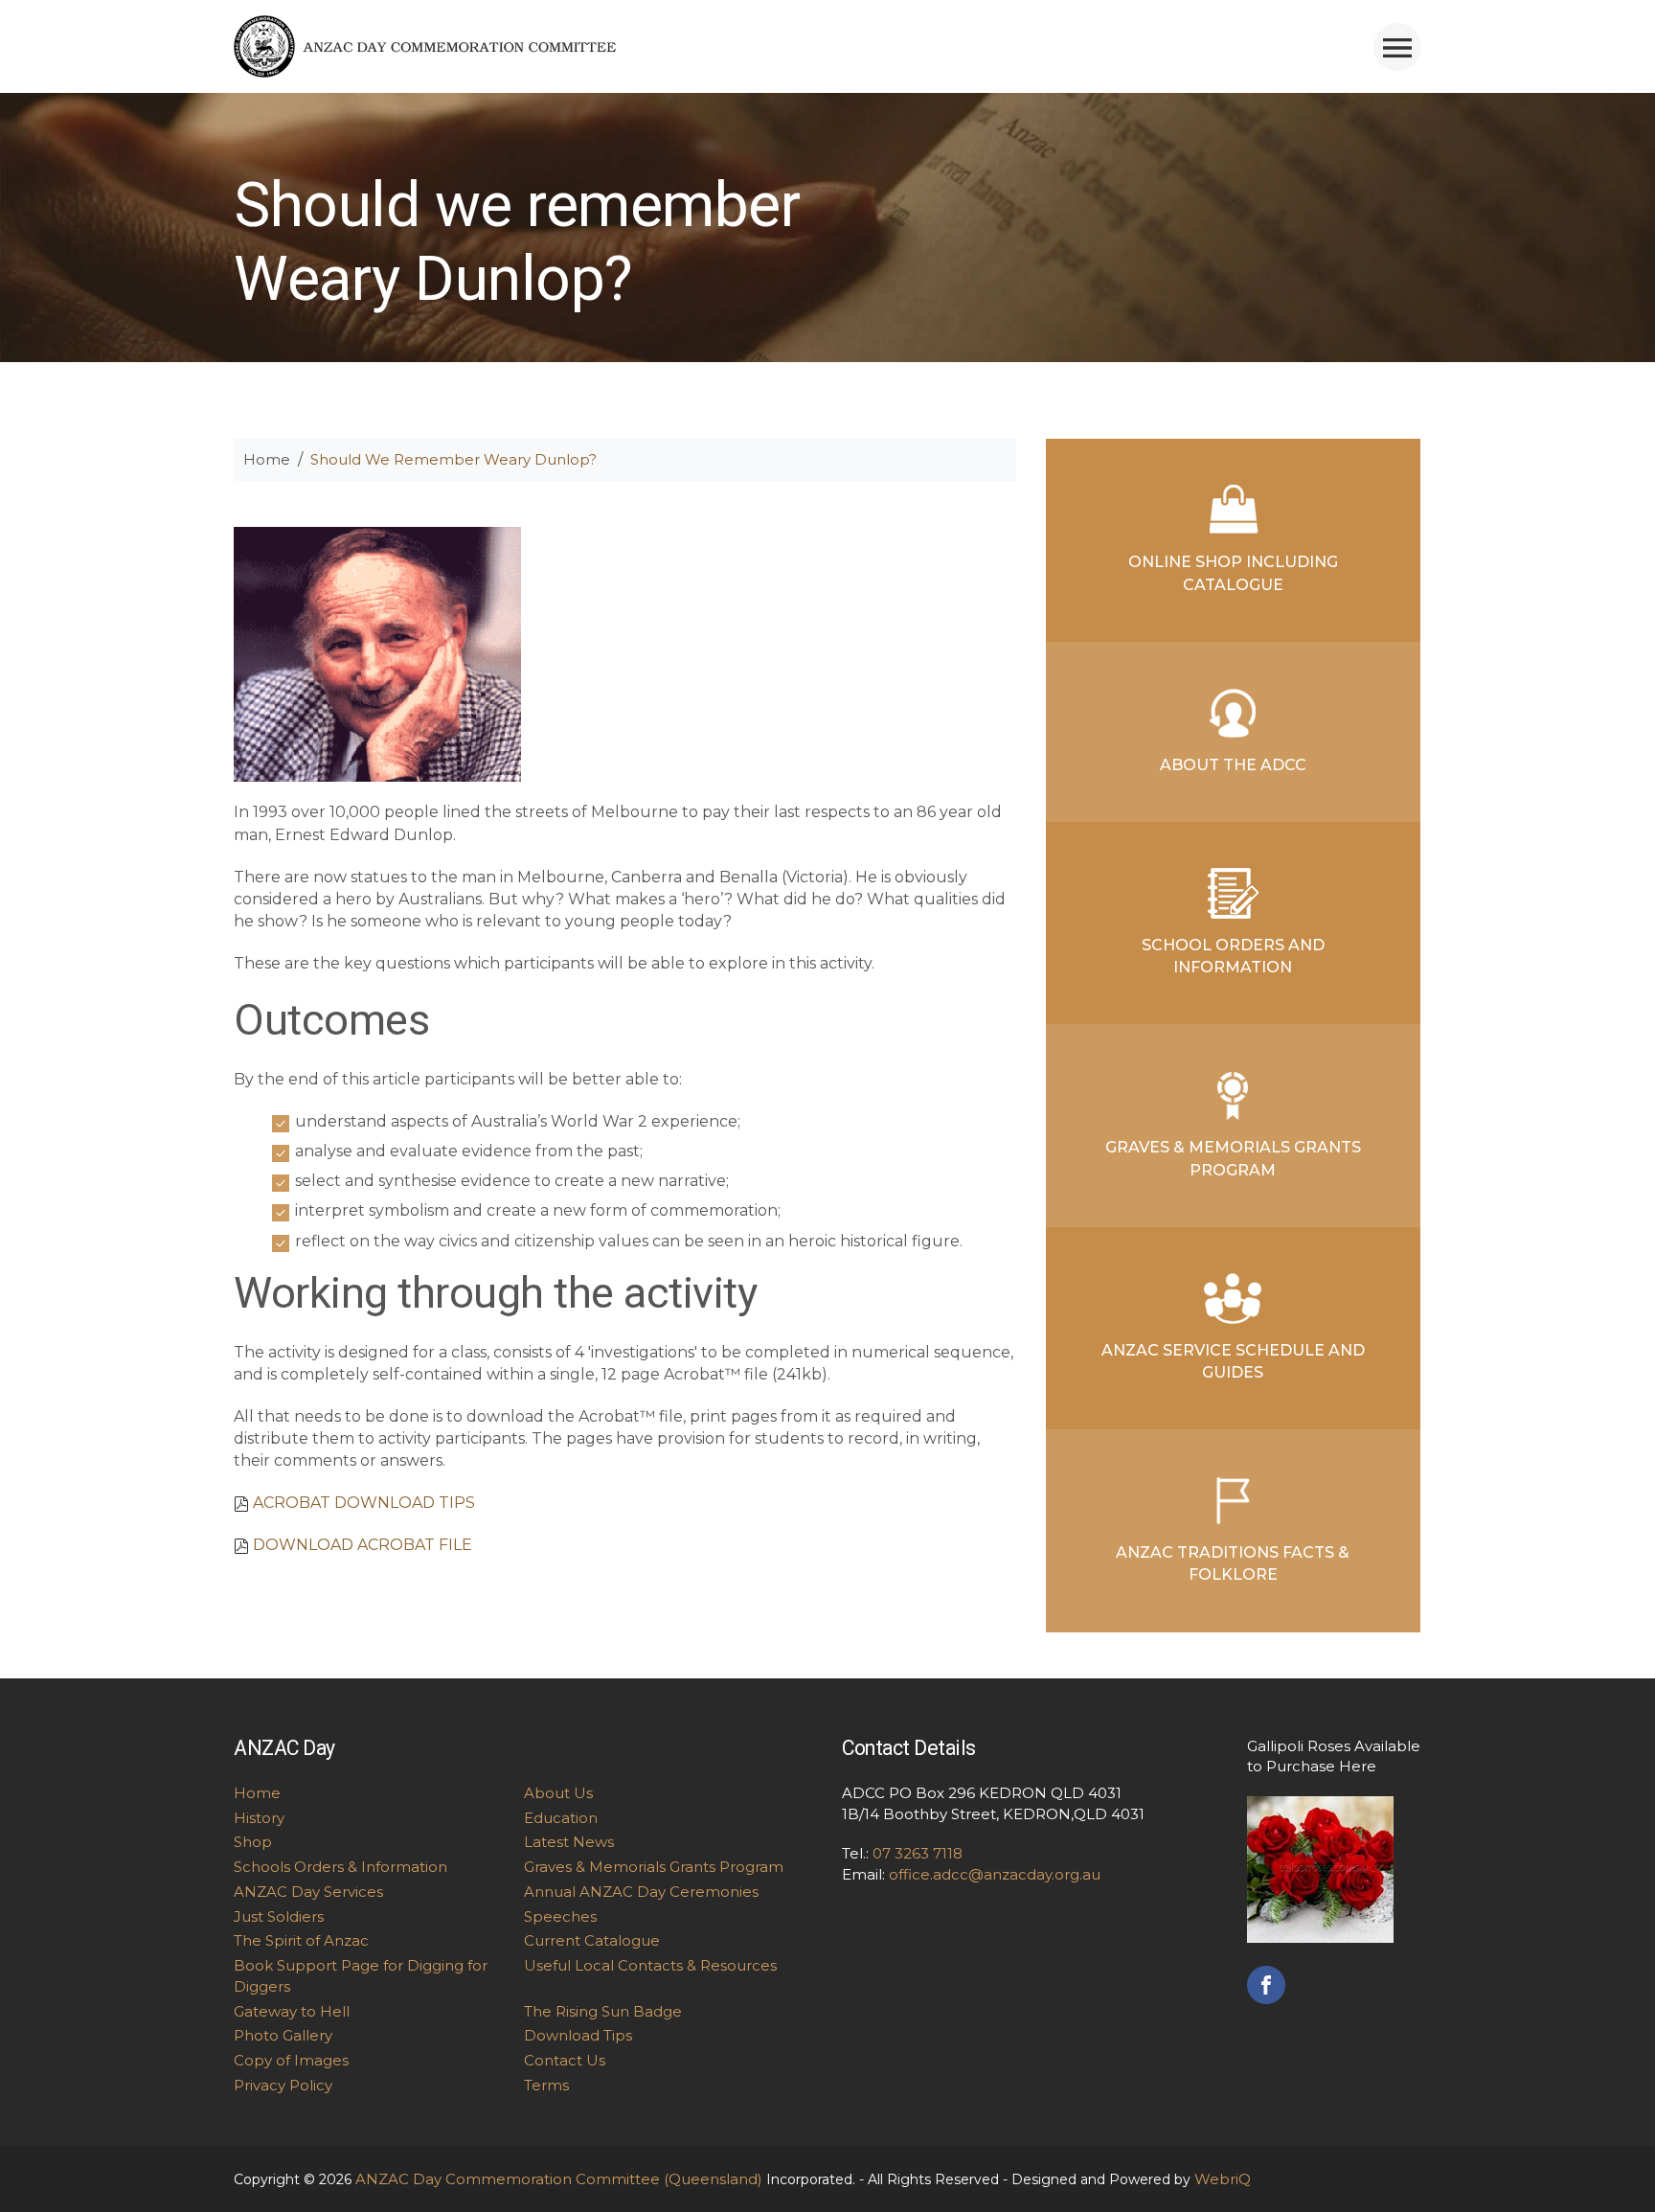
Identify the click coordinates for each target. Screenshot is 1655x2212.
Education (561, 1818)
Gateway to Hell (292, 2011)
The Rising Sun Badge (603, 2011)
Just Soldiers (279, 1916)
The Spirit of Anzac (301, 1940)
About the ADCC (1233, 765)
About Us (558, 1793)
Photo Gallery (283, 2035)
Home (267, 459)
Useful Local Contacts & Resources (650, 1965)
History (259, 1818)
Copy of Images (291, 2060)
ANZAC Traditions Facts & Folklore (1233, 1563)
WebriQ (1223, 2179)
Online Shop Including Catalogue (1233, 573)
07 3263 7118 (918, 1853)
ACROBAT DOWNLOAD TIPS (364, 1503)
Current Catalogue (592, 1940)
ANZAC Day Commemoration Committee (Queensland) (559, 2179)
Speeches (560, 1916)
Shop (253, 1842)
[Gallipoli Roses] (1320, 1868)
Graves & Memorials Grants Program (1233, 1158)
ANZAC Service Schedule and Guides (1233, 1361)
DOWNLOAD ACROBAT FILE (363, 1545)
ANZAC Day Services (308, 1892)
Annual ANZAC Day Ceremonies (641, 1892)
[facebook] (1266, 1983)
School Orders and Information (1233, 956)
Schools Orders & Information (340, 1867)
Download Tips (578, 2035)
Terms (546, 2085)
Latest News (569, 1842)
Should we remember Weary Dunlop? (453, 459)
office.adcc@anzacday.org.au (995, 1874)
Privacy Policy (283, 2085)
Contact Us (565, 2060)
